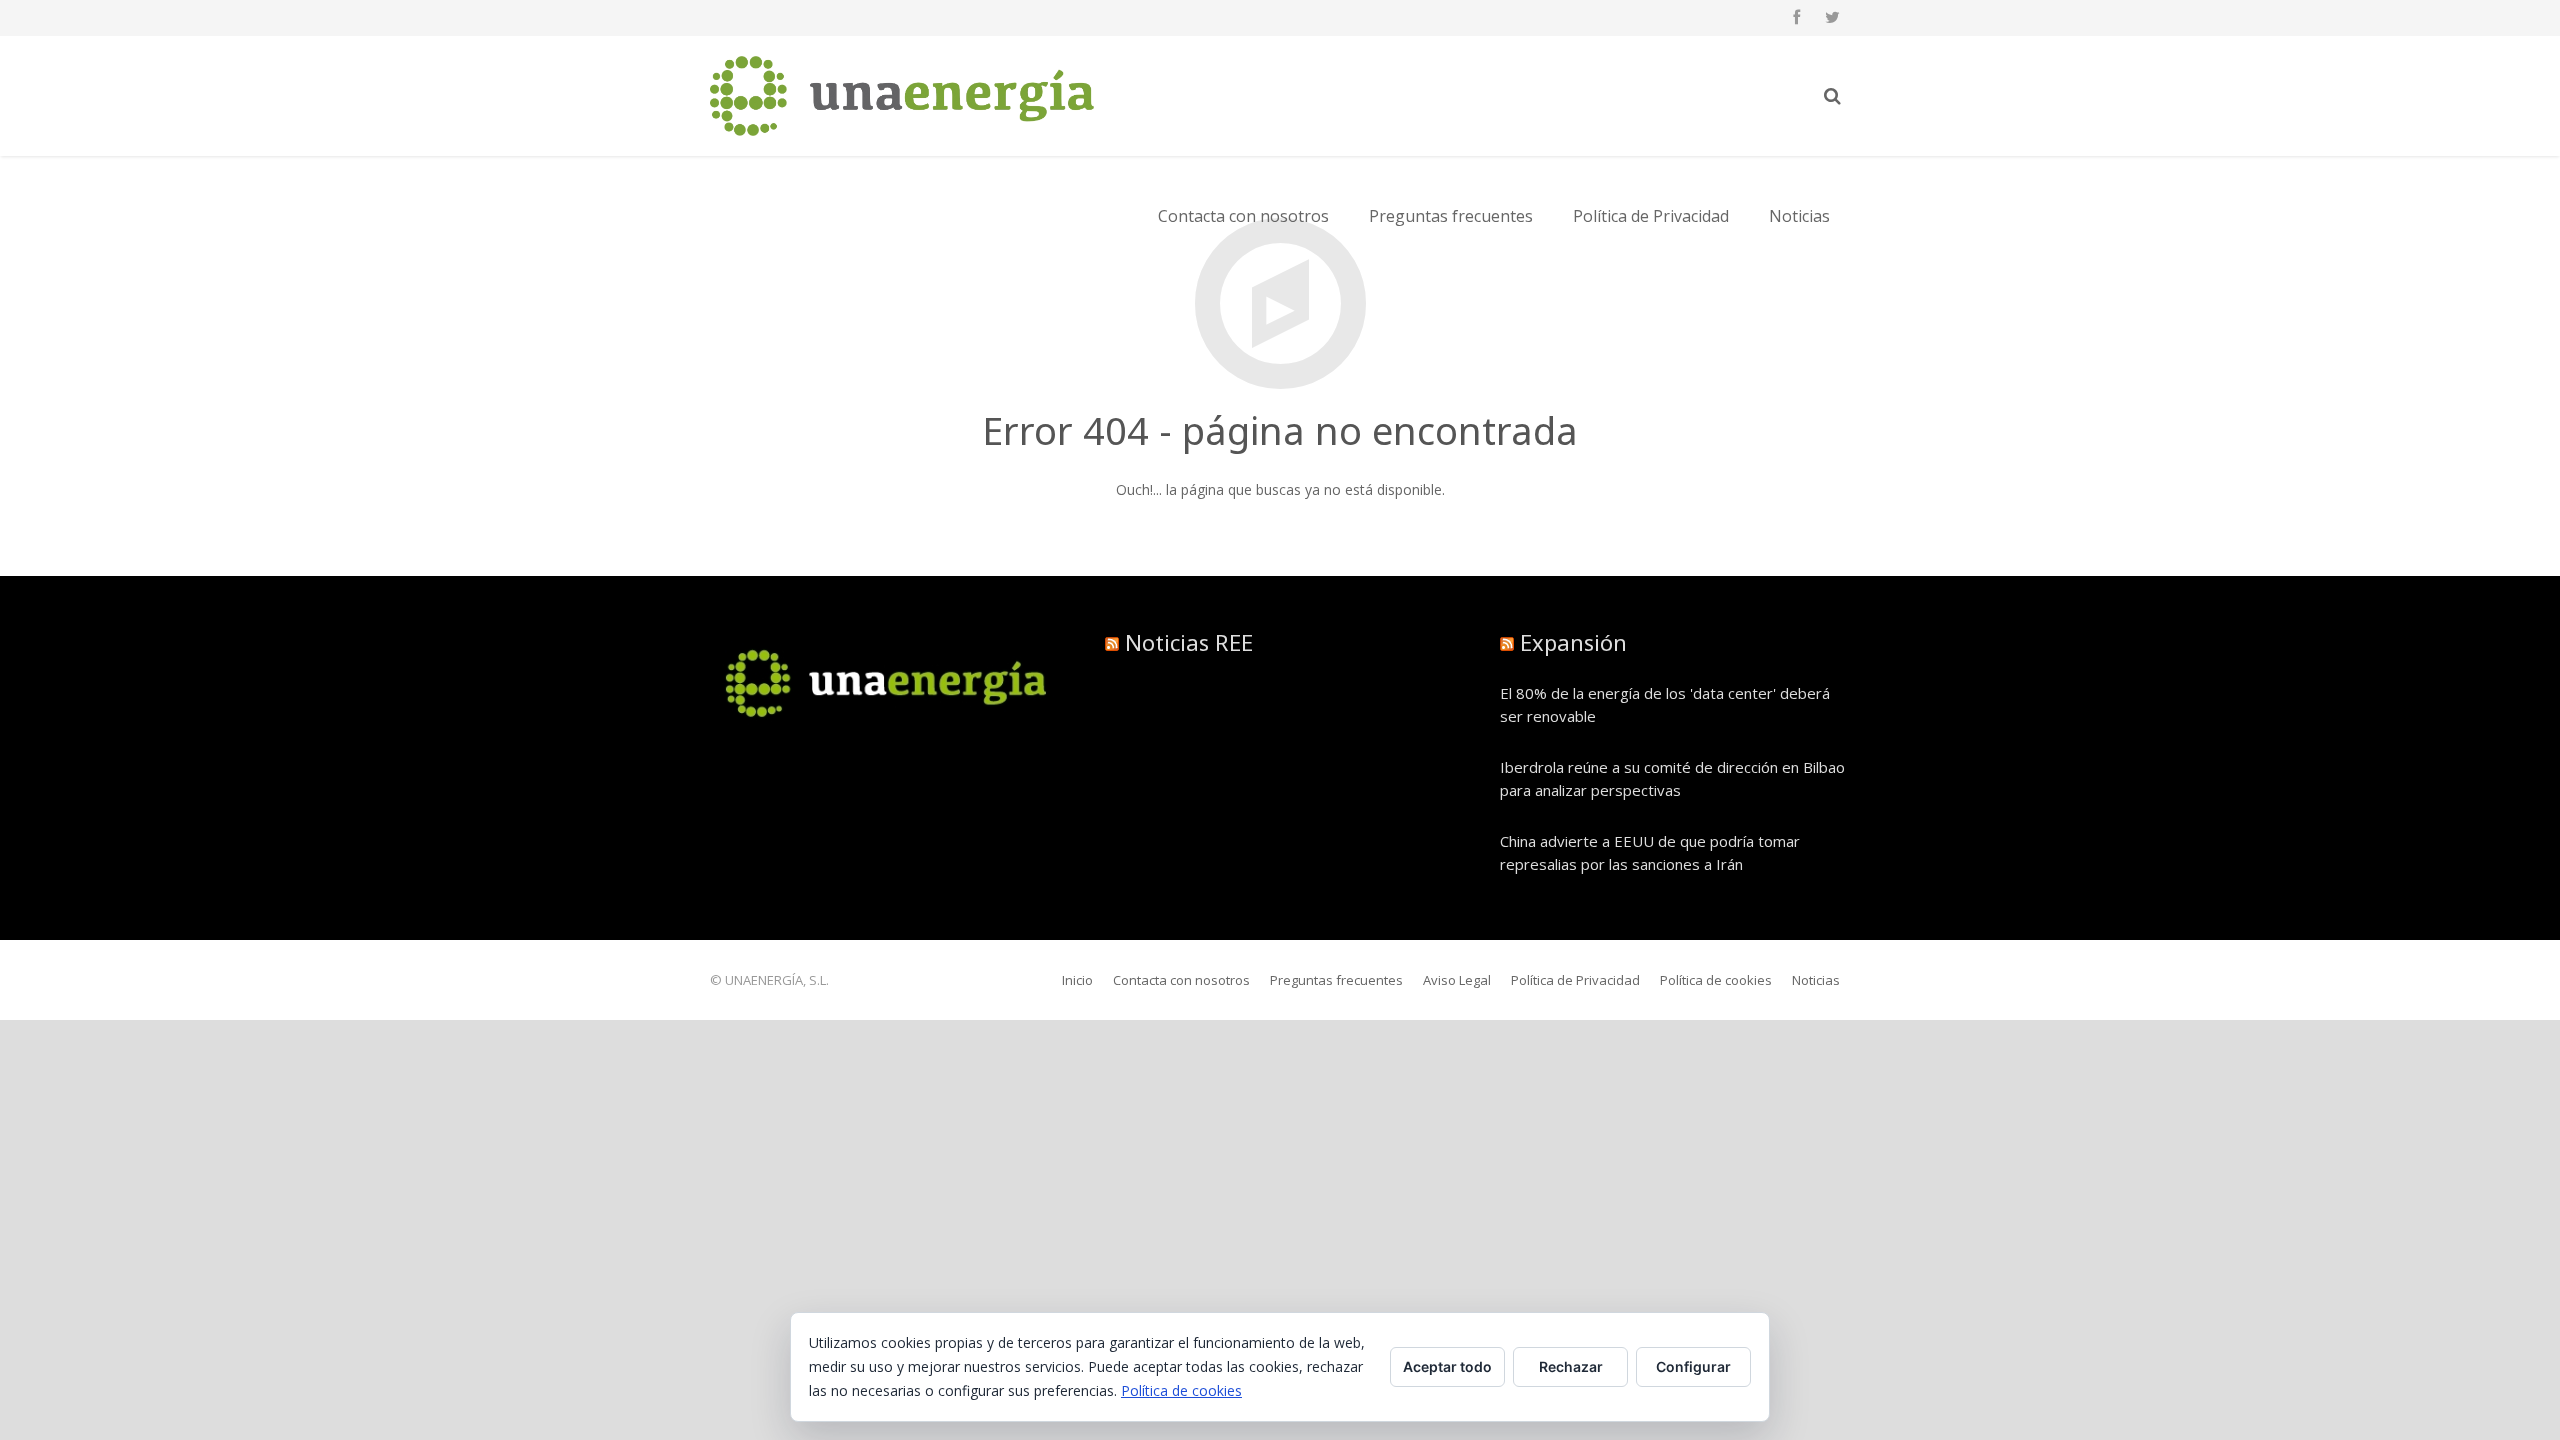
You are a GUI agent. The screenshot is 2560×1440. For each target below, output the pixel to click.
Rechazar (1571, 1366)
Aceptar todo (1447, 1366)
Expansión (1573, 642)
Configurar (1693, 1366)
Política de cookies (1181, 1390)
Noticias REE (1189, 642)
